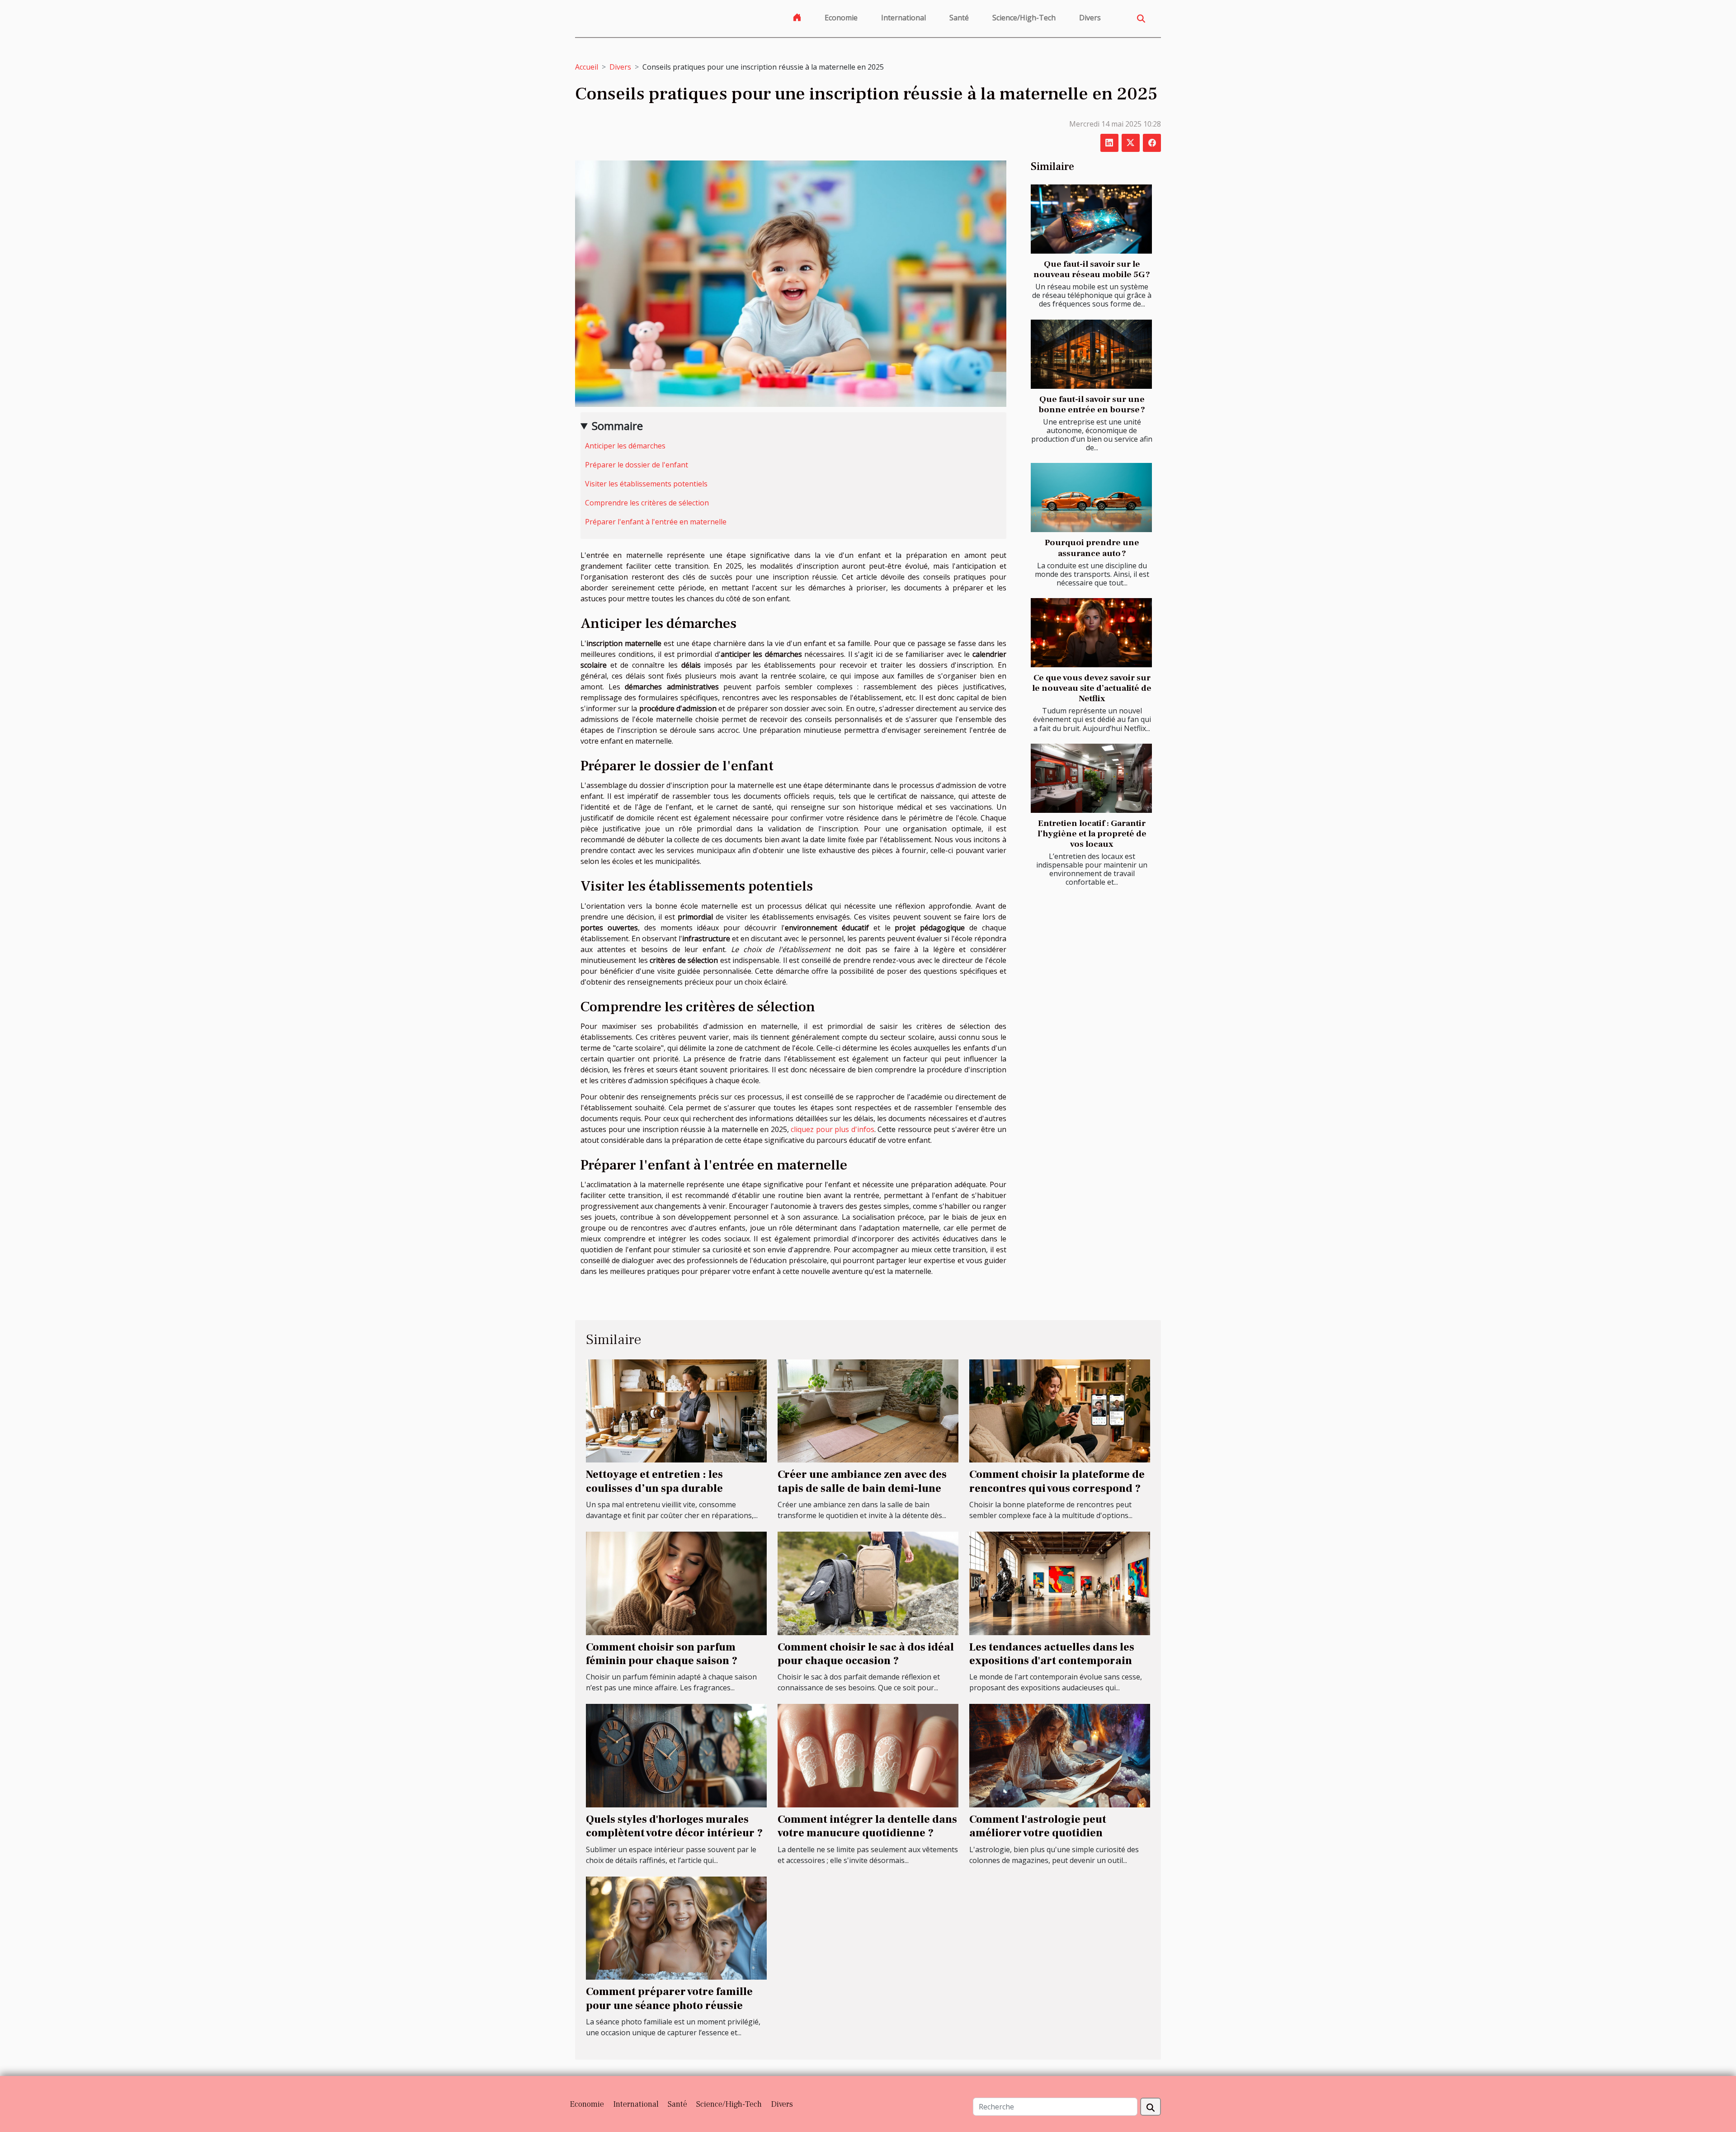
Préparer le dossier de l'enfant (637, 465)
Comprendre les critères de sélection (647, 503)
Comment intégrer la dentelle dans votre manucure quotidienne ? (867, 1826)
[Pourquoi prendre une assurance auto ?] (1091, 498)
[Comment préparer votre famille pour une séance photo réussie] (676, 1927)
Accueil (587, 67)
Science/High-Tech (1024, 18)
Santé (959, 18)
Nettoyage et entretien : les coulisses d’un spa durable (654, 1481)
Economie (841, 18)
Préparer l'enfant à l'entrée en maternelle (656, 522)
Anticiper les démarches (625, 446)
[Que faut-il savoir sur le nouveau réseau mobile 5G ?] (1091, 219)
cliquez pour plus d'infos (833, 1129)
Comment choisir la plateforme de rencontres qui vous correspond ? (1057, 1481)
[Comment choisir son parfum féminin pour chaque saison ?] (676, 1583)
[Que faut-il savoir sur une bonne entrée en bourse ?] (1091, 354)
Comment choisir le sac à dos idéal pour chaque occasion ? (866, 1654)
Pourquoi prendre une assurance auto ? (1092, 548)
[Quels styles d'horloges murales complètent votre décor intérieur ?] (676, 1755)
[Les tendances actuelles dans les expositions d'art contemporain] (1060, 1583)
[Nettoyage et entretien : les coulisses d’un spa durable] (676, 1410)
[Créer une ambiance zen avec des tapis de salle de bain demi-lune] (868, 1410)
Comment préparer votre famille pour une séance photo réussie (669, 1998)
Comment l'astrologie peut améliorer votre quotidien (1038, 1826)
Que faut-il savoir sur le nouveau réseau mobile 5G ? (1092, 269)
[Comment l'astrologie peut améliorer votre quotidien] (1060, 1755)
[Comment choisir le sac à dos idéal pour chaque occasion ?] (868, 1583)
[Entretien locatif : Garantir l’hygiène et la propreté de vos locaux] (1091, 778)
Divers (1090, 18)
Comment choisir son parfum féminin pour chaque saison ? (662, 1654)
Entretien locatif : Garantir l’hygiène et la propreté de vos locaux (1092, 834)
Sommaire (617, 426)
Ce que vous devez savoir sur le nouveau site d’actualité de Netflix (1092, 688)
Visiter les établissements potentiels (646, 484)
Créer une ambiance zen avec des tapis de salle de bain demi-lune (862, 1481)
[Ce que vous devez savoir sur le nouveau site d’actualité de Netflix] (1091, 633)
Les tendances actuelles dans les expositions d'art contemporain (1052, 1654)
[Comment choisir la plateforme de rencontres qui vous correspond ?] (1060, 1410)
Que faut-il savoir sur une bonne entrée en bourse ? (1092, 404)
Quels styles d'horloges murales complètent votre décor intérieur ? (674, 1826)
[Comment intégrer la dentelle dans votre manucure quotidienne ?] (868, 1755)
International (903, 18)
